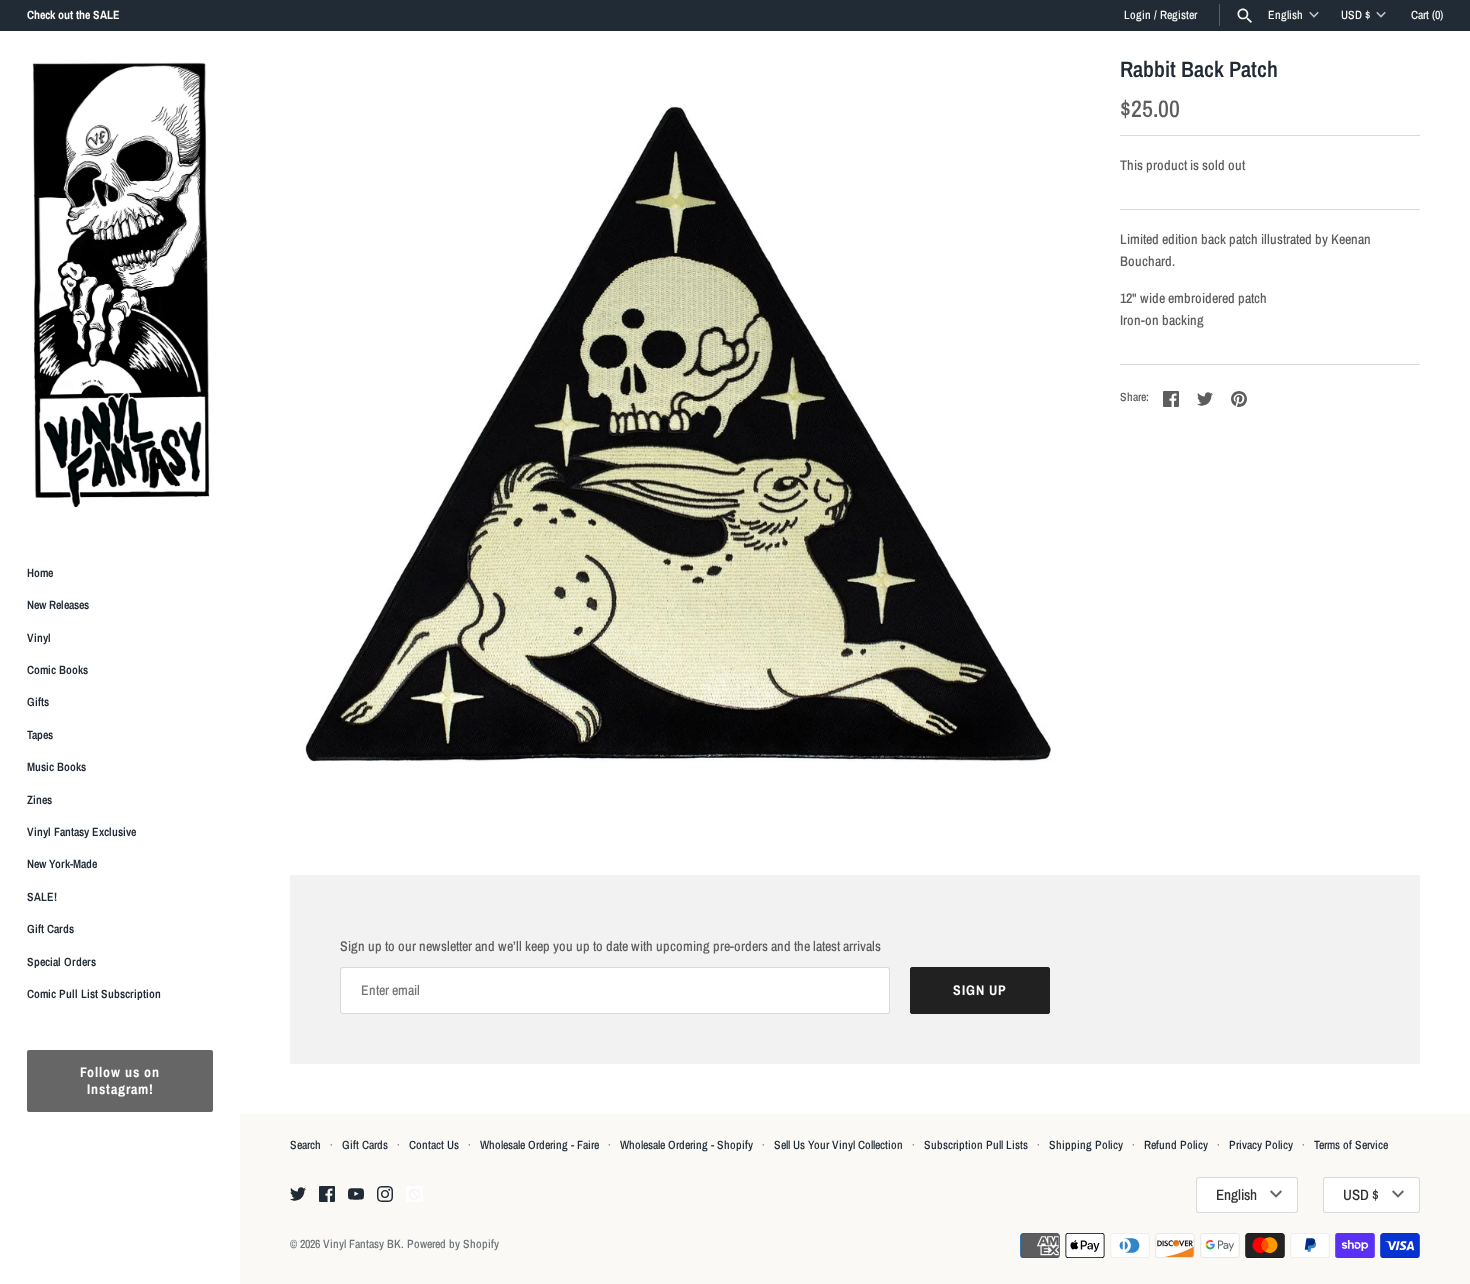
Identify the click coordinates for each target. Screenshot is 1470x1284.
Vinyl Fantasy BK (362, 1244)
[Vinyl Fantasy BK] (120, 284)
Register (1178, 15)
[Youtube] (356, 1195)
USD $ (1355, 15)
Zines (39, 800)
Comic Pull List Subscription (94, 994)
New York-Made (62, 865)
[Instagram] (385, 1195)
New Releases (58, 606)
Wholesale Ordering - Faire (539, 1145)
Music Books (56, 768)
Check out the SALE (73, 15)
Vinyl (39, 638)
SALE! (42, 897)
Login (1137, 15)
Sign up (980, 990)
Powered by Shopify (453, 1244)
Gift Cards (50, 930)
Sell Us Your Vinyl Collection (838, 1145)
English (1285, 15)
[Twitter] (298, 1195)
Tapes (40, 735)
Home (40, 573)
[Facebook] (327, 1195)
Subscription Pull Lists (976, 1145)
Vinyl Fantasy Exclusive (81, 832)
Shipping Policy (1086, 1145)
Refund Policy (1176, 1145)
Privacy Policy (1261, 1145)
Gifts (38, 703)
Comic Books (57, 670)
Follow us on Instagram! (120, 1081)
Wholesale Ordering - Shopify (686, 1145)
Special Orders (61, 962)
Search (305, 1145)
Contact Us (434, 1145)
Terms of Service (1351, 1145)
